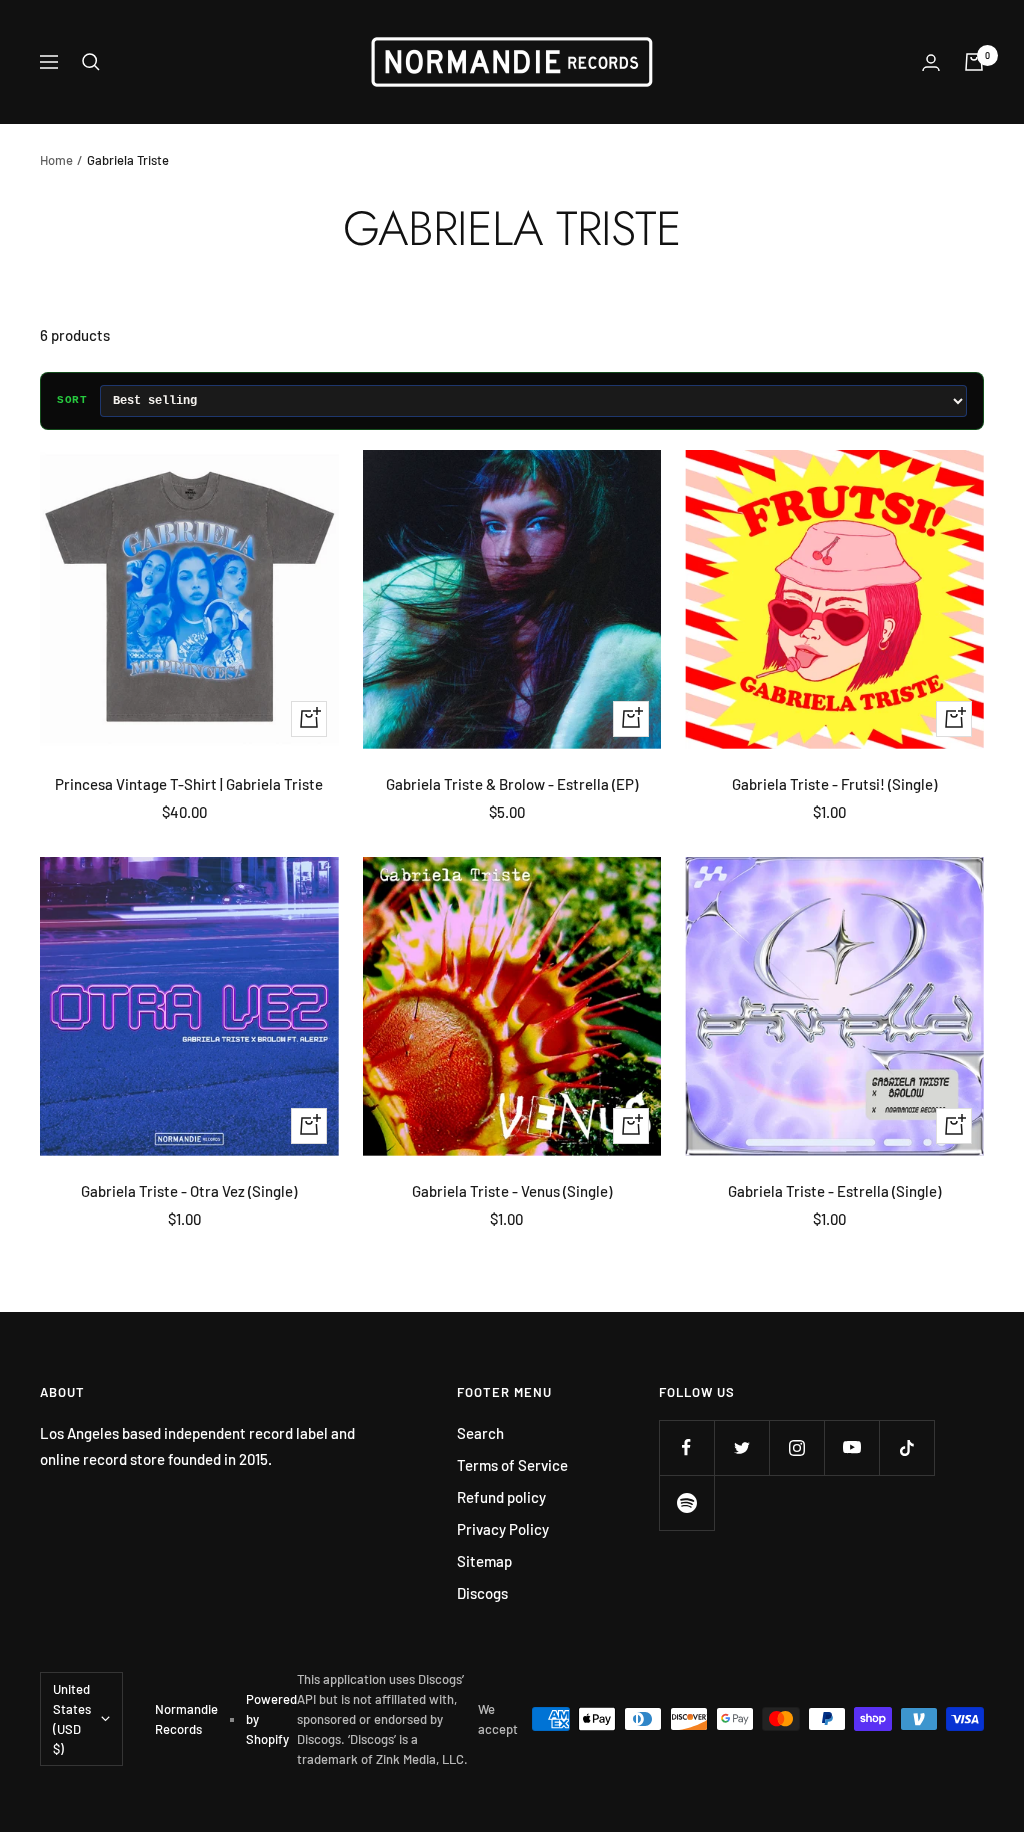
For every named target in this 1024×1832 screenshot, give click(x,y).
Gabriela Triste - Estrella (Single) (834, 1191)
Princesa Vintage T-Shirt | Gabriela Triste (189, 784)
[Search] (91, 62)
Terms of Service (512, 1465)
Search (480, 1433)
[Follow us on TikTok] (906, 1447)
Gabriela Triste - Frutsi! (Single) (834, 784)
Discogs (482, 1593)
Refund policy (501, 1497)
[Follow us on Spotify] (686, 1502)
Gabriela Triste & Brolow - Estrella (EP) (512, 784)
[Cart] (974, 62)
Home (56, 160)
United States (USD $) (72, 1719)
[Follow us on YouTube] (851, 1447)
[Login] (931, 62)
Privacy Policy (503, 1529)
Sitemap (484, 1561)
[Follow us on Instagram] (796, 1447)
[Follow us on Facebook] (686, 1447)
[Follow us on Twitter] (741, 1447)
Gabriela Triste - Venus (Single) (512, 1191)
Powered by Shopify (271, 1719)
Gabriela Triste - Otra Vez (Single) (189, 1191)
